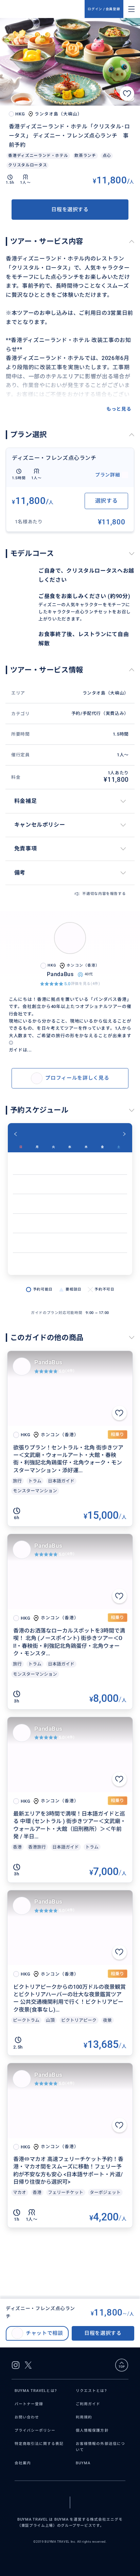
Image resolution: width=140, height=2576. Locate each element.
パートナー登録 (29, 2404)
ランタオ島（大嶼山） (106, 693)
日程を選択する (70, 210)
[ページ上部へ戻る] (122, 2365)
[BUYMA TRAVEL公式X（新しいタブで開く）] (28, 2365)
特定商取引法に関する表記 (39, 2444)
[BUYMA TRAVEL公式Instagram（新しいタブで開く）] (16, 2365)
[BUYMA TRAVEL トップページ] (45, 9)
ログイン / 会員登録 (104, 9)
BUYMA (83, 2463)
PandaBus (48, 1362)
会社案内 (23, 2463)
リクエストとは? (91, 2391)
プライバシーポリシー (35, 2430)
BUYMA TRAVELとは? (36, 2391)
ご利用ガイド (88, 2404)
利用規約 (84, 2417)
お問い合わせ (27, 2417)
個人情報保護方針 (92, 2430)
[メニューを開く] (132, 9)
